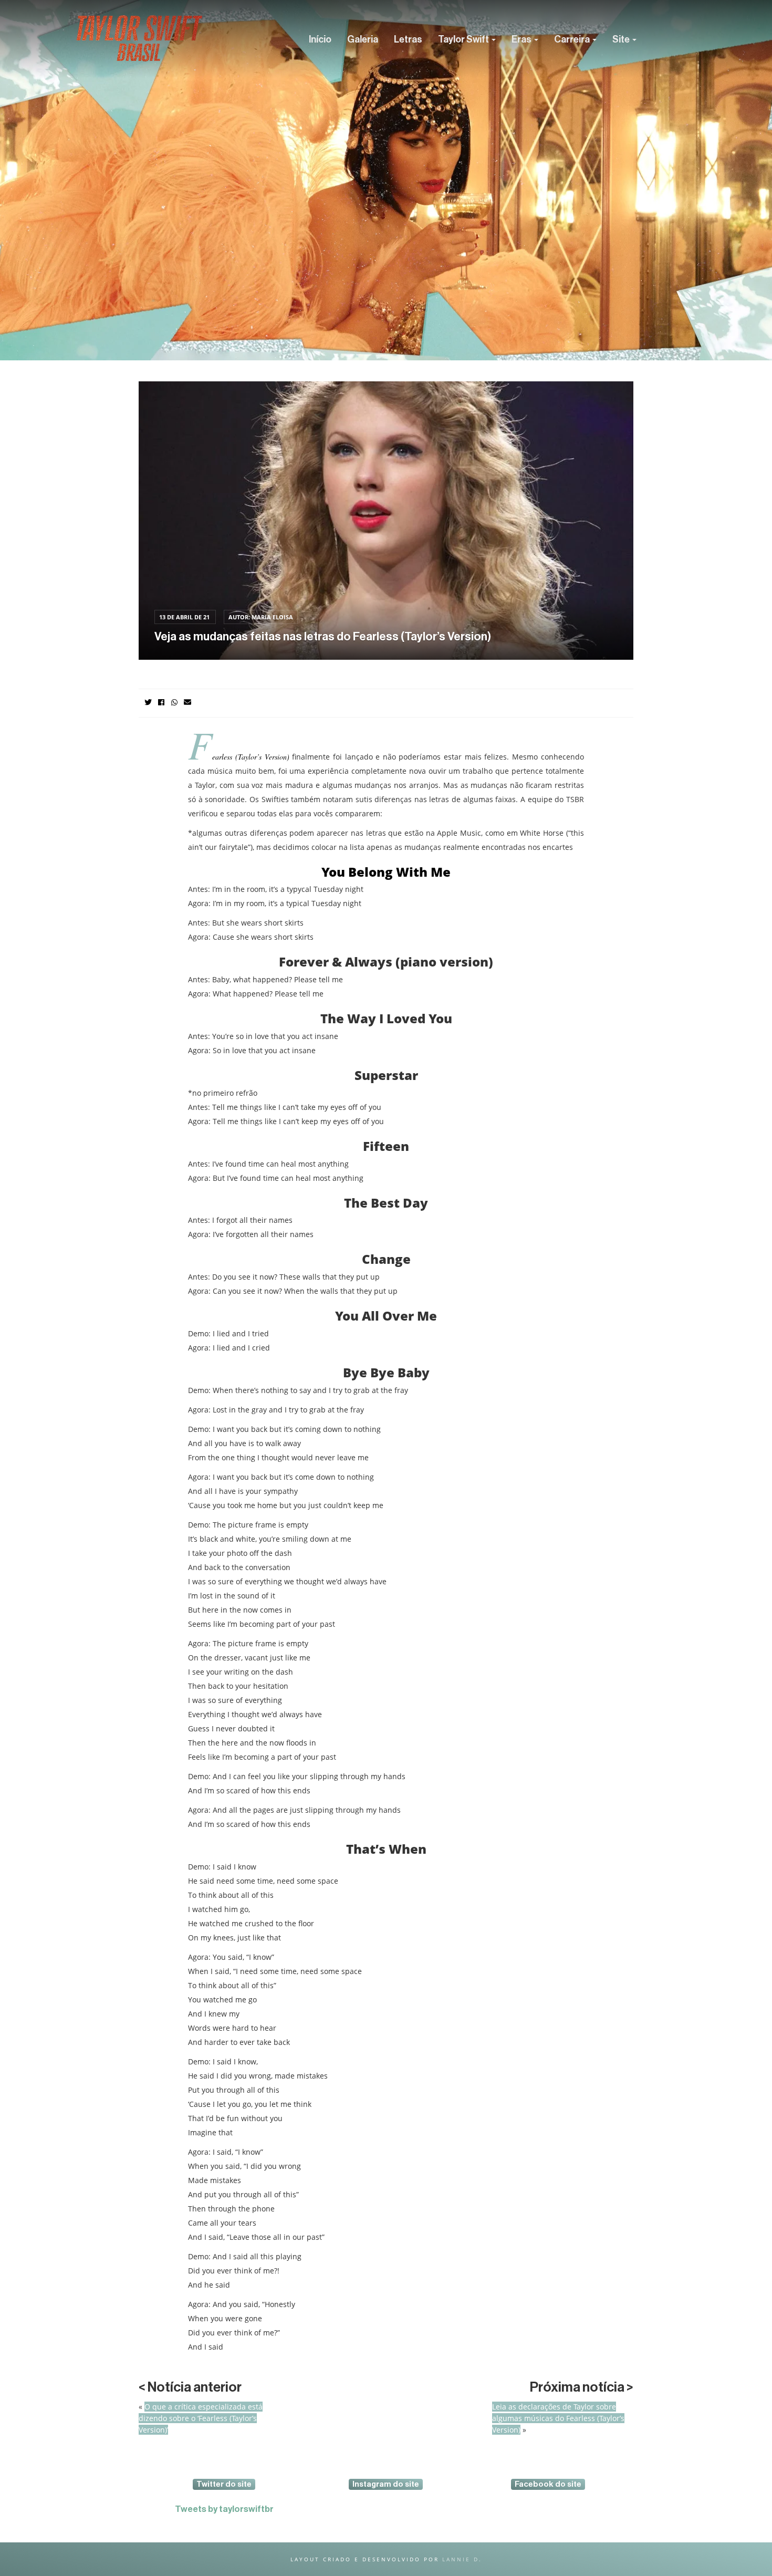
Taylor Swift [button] (464, 39)
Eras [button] (522, 39)
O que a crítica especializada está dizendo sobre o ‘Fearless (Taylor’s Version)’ (201, 2418)
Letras (408, 39)
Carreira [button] (573, 39)
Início (320, 39)
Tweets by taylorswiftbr (224, 2509)
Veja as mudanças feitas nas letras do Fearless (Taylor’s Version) (323, 637)
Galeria (363, 39)
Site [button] (622, 39)
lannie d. (462, 2559)
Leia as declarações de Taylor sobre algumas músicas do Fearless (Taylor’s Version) (558, 2418)
